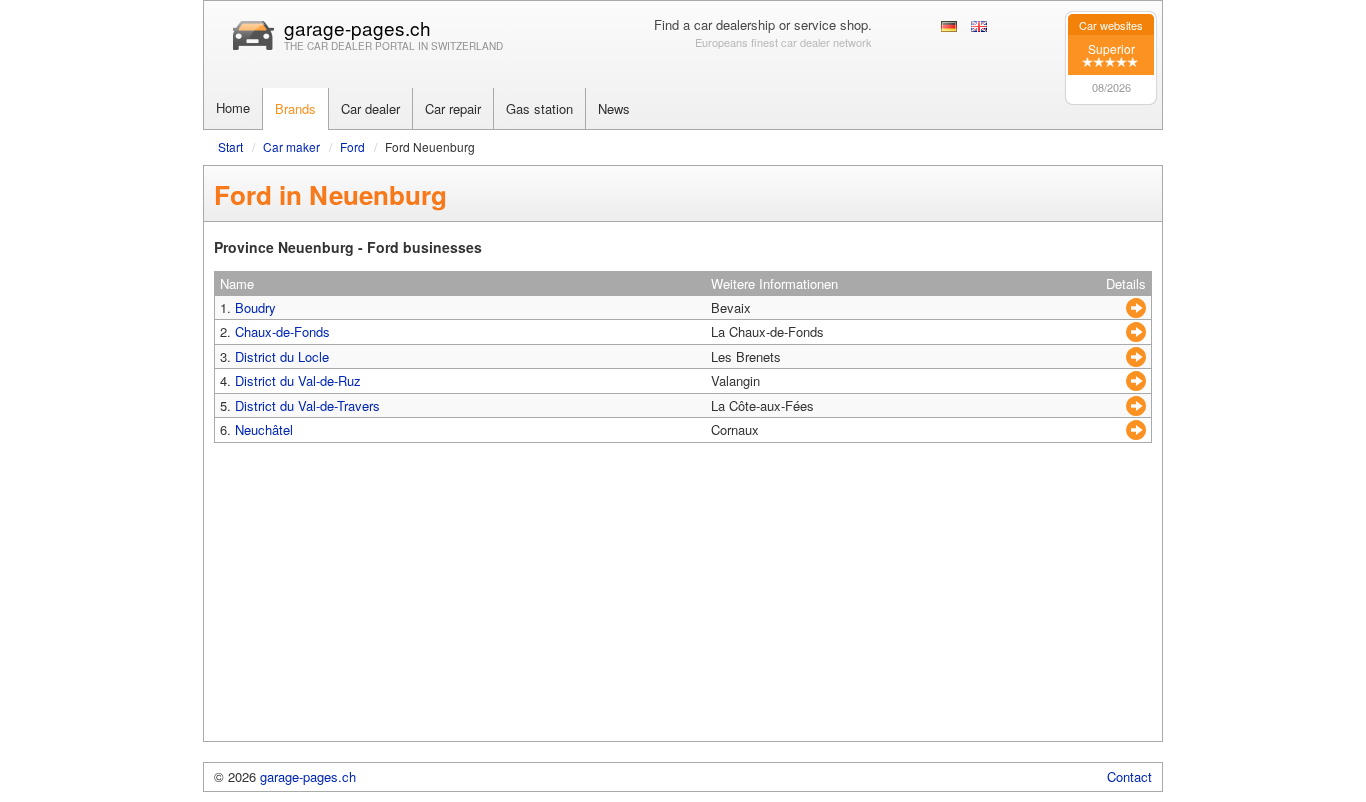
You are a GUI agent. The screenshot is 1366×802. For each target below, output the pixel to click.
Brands (295, 108)
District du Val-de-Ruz (298, 380)
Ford (352, 146)
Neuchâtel (264, 429)
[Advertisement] (683, 601)
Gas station (539, 108)
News (614, 108)
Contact (1129, 776)
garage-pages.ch (357, 27)
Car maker (291, 146)
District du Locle (282, 356)
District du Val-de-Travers (307, 405)
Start (230, 146)
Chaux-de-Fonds (282, 331)
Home (233, 107)
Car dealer (370, 108)
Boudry (255, 307)
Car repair (453, 108)
